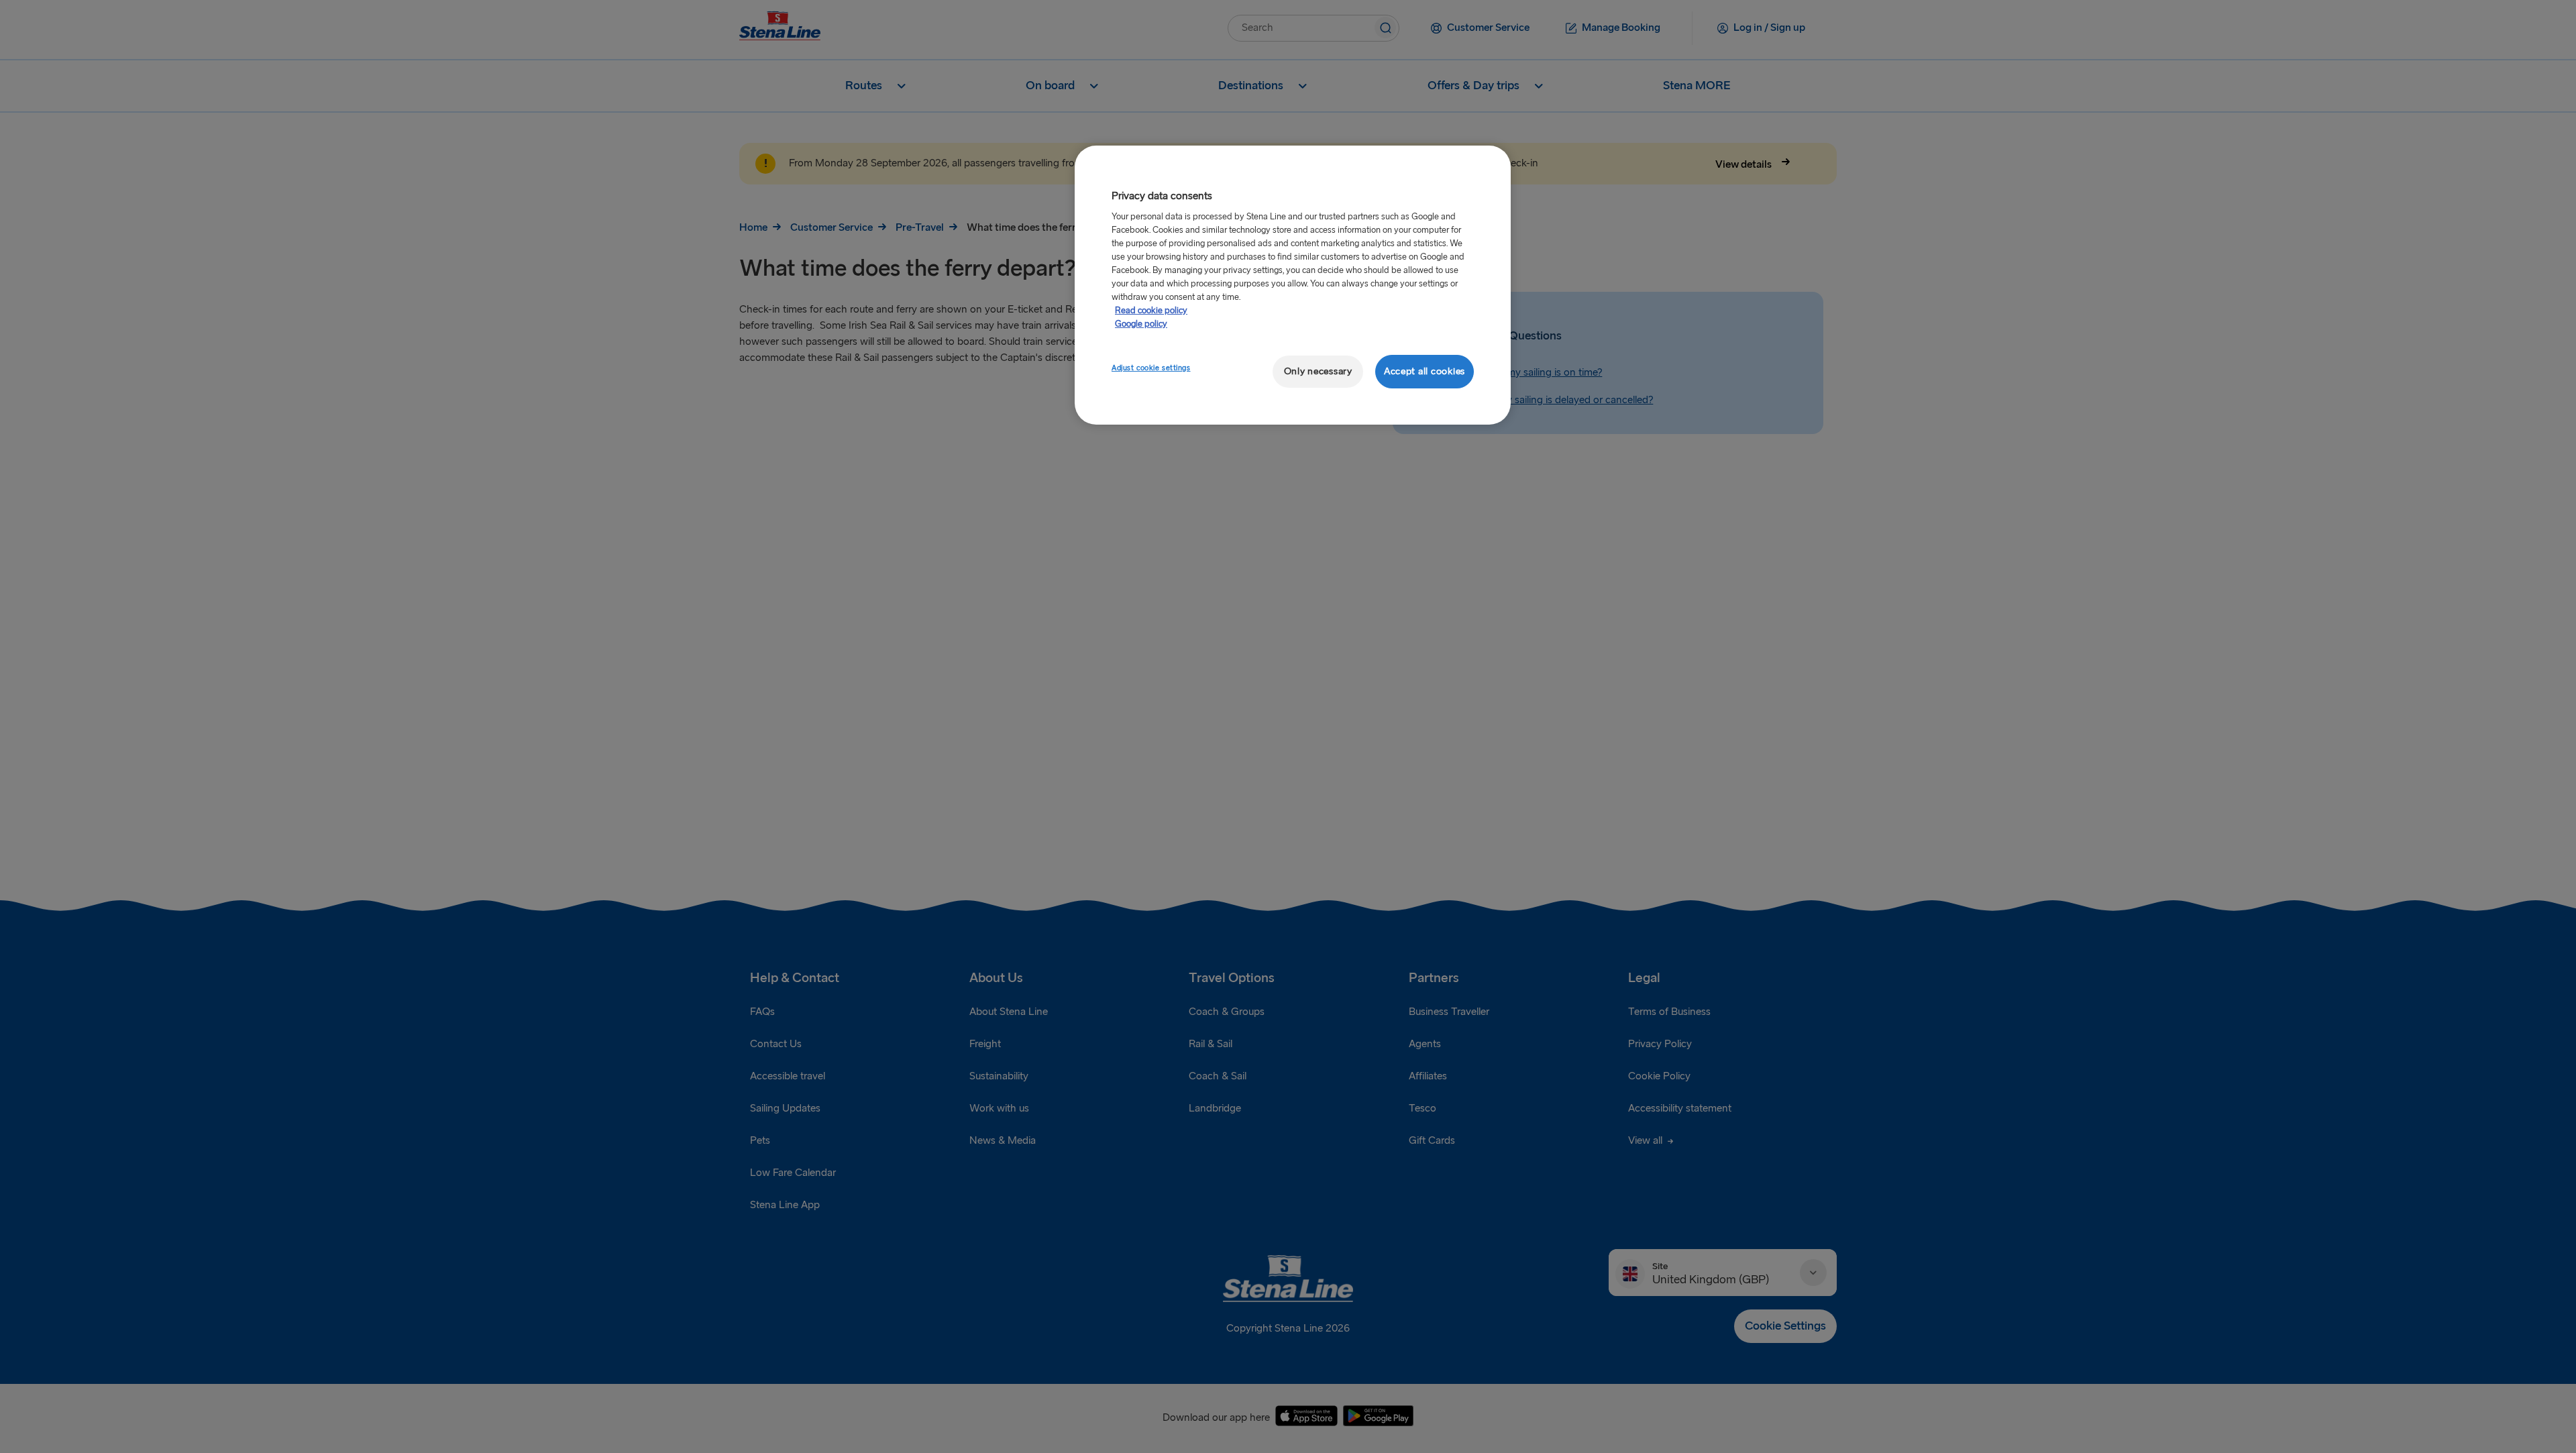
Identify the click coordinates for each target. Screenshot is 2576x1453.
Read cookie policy (1151, 311)
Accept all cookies (1425, 371)
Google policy (1141, 324)
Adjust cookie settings (1151, 368)
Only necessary (1318, 371)
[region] (1293, 285)
